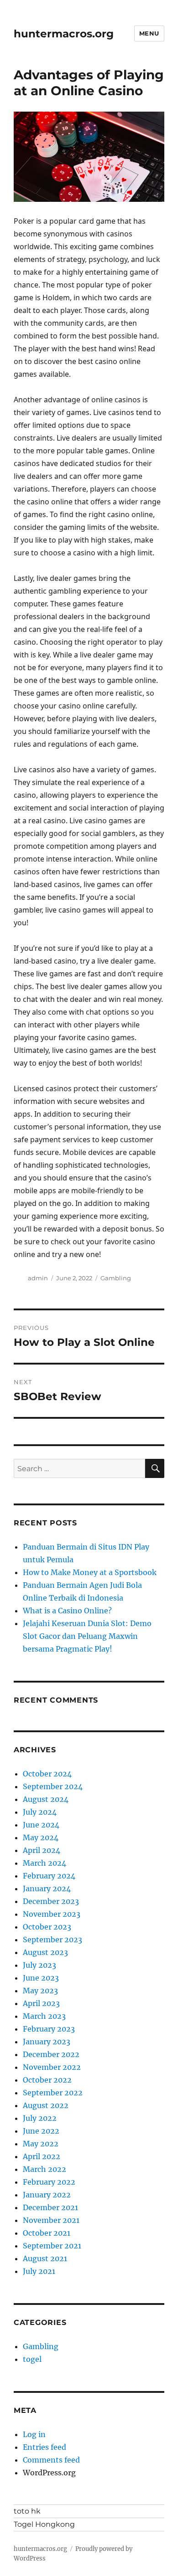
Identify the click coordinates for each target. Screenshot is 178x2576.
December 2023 (51, 1901)
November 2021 (51, 2220)
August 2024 (46, 1799)
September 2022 (53, 2093)
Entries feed (44, 2447)
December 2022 (51, 2054)
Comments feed (51, 2460)
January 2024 (47, 1888)
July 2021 (39, 2271)
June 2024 (41, 1825)
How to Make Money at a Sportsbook (90, 1572)
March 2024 (44, 1863)
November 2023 (52, 1914)
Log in (34, 2434)
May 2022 (41, 2144)
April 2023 (41, 2003)
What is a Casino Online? (67, 1611)
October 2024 (47, 1774)
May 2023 (40, 1991)
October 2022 (47, 2080)
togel (32, 2359)
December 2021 (50, 2207)
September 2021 (52, 2246)
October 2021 (47, 2233)
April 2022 (42, 2156)
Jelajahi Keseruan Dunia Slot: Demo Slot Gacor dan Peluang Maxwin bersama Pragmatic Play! (87, 1636)
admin (38, 1278)
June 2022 (41, 2131)
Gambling (116, 1278)
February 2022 (49, 2182)
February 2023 (49, 2029)
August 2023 (45, 1952)
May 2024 (41, 1837)
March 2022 (44, 2169)
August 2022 (46, 2105)
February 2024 (49, 1876)
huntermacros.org (64, 34)
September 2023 (52, 1940)
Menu (149, 33)
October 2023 (47, 1927)
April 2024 (42, 1850)
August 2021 (45, 2258)
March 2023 (44, 2016)
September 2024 (53, 1786)
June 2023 (41, 1978)
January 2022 (47, 2195)
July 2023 (39, 1965)
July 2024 (40, 1812)
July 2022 (40, 2118)
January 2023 (47, 2042)
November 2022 (52, 2067)
